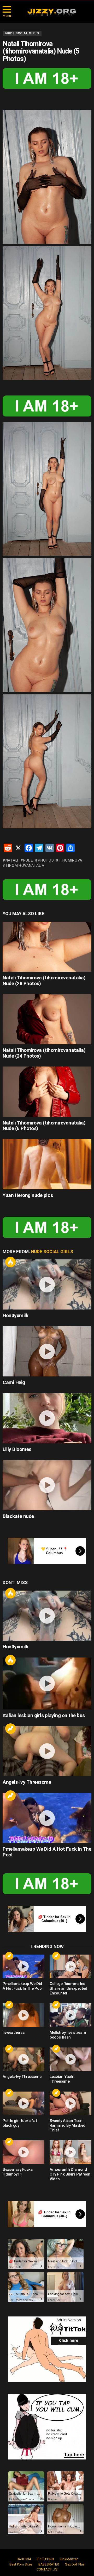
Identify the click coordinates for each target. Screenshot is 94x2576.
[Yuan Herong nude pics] (47, 1164)
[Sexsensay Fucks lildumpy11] (23, 2152)
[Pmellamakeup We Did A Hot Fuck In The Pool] (47, 1818)
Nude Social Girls (52, 1252)
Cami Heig (14, 1382)
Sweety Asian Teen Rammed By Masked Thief (67, 2125)
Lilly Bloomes (17, 1449)
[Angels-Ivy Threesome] (47, 1751)
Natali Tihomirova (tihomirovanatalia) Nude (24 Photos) (44, 1053)
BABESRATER (49, 2564)
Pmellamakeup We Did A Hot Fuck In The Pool (47, 1852)
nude (28, 860)
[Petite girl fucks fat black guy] (23, 2103)
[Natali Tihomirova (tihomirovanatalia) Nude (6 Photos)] (47, 1092)
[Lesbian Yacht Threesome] (70, 2059)
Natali (12, 860)
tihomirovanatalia (25, 865)
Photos (46, 860)
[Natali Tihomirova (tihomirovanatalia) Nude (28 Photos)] (47, 947)
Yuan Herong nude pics (28, 1195)
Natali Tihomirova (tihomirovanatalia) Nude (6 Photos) (44, 1126)
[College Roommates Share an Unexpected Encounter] (70, 1966)
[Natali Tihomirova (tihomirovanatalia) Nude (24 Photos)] (47, 1019)
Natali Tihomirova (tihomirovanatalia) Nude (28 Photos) (44, 980)
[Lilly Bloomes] (47, 1418)
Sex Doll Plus (75, 2564)
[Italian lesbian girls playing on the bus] (47, 1683)
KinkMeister (69, 2559)
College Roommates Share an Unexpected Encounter (68, 1988)
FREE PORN (45, 2559)
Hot (10, 1262)
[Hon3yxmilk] (47, 1284)
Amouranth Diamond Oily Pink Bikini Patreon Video (70, 2174)
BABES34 (24, 2559)
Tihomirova (70, 860)
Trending (10, 1729)
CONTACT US (47, 2569)
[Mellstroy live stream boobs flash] (70, 2015)
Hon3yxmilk (15, 1315)
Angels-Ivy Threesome (27, 1782)
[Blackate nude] (47, 1485)
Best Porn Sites (21, 2564)
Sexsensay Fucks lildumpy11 (17, 2172)
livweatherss (14, 2033)
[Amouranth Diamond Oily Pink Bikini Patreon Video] (70, 2152)
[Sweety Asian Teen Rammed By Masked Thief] (70, 2103)
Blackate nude (18, 1516)
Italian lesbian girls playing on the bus (44, 1715)
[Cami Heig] (47, 1351)
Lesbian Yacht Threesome (62, 2079)
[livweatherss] (23, 2015)
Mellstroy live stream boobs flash (68, 2035)
